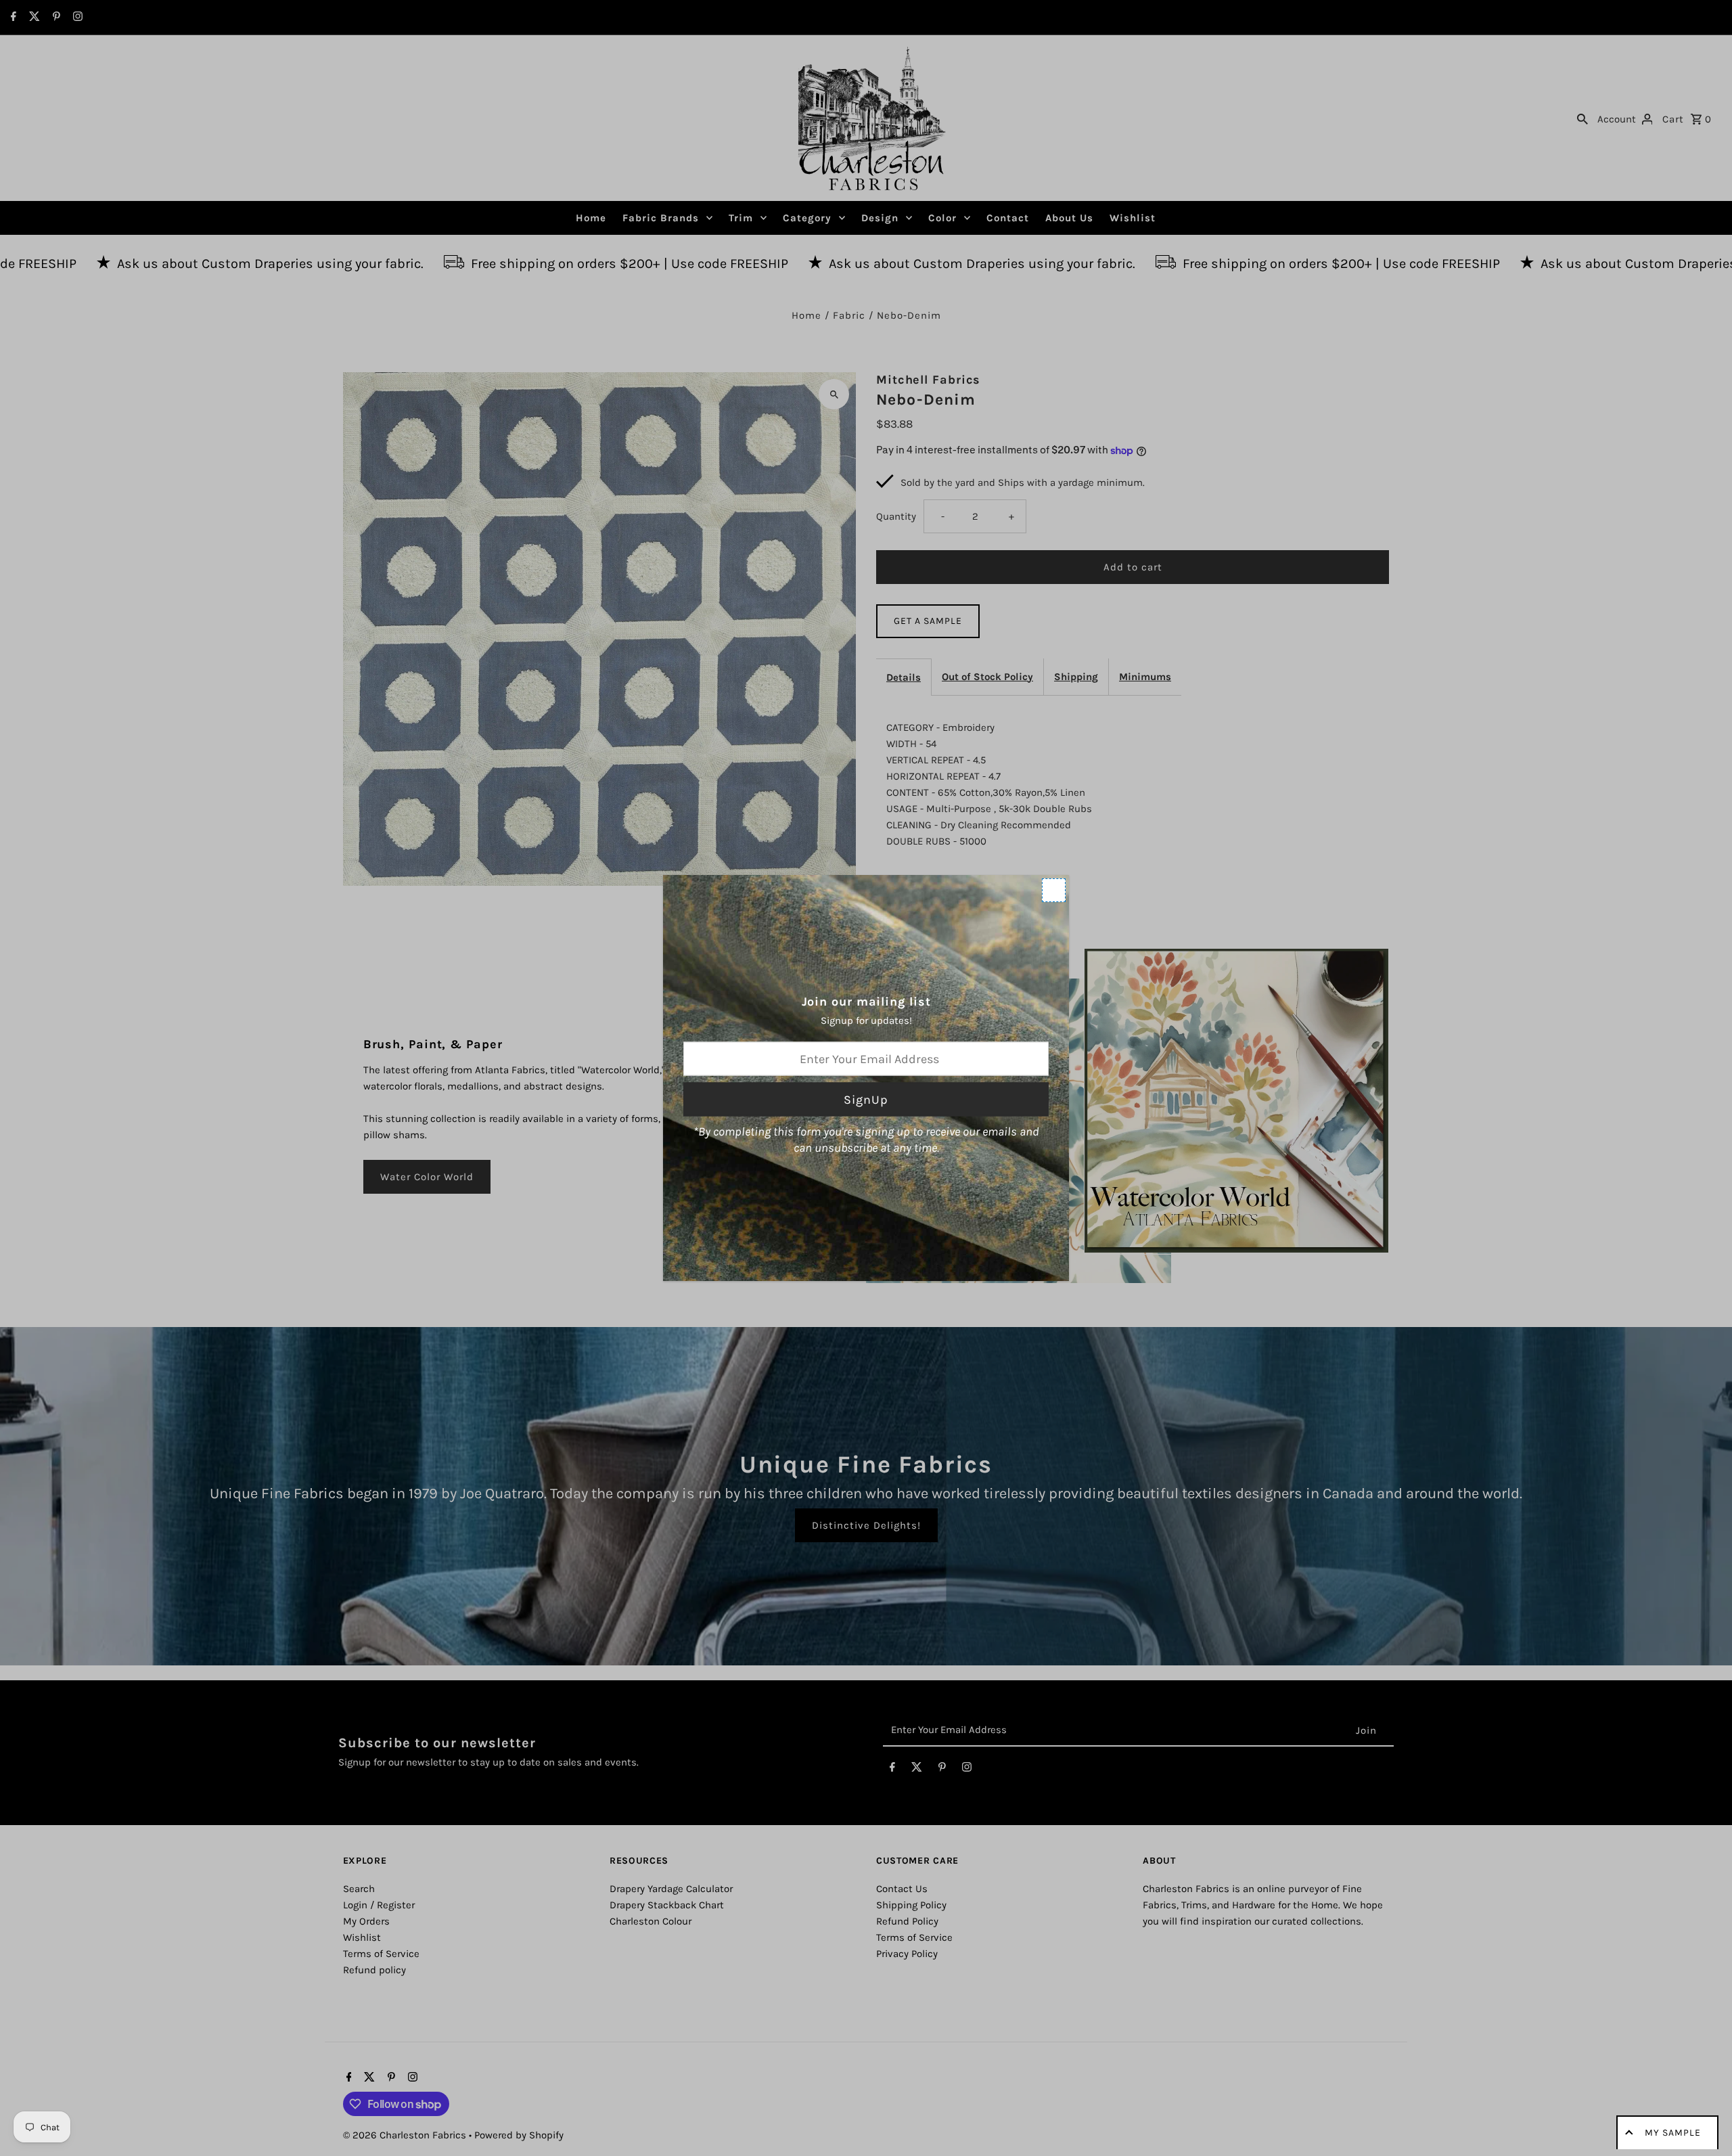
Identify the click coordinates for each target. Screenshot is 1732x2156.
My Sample (1673, 2133)
